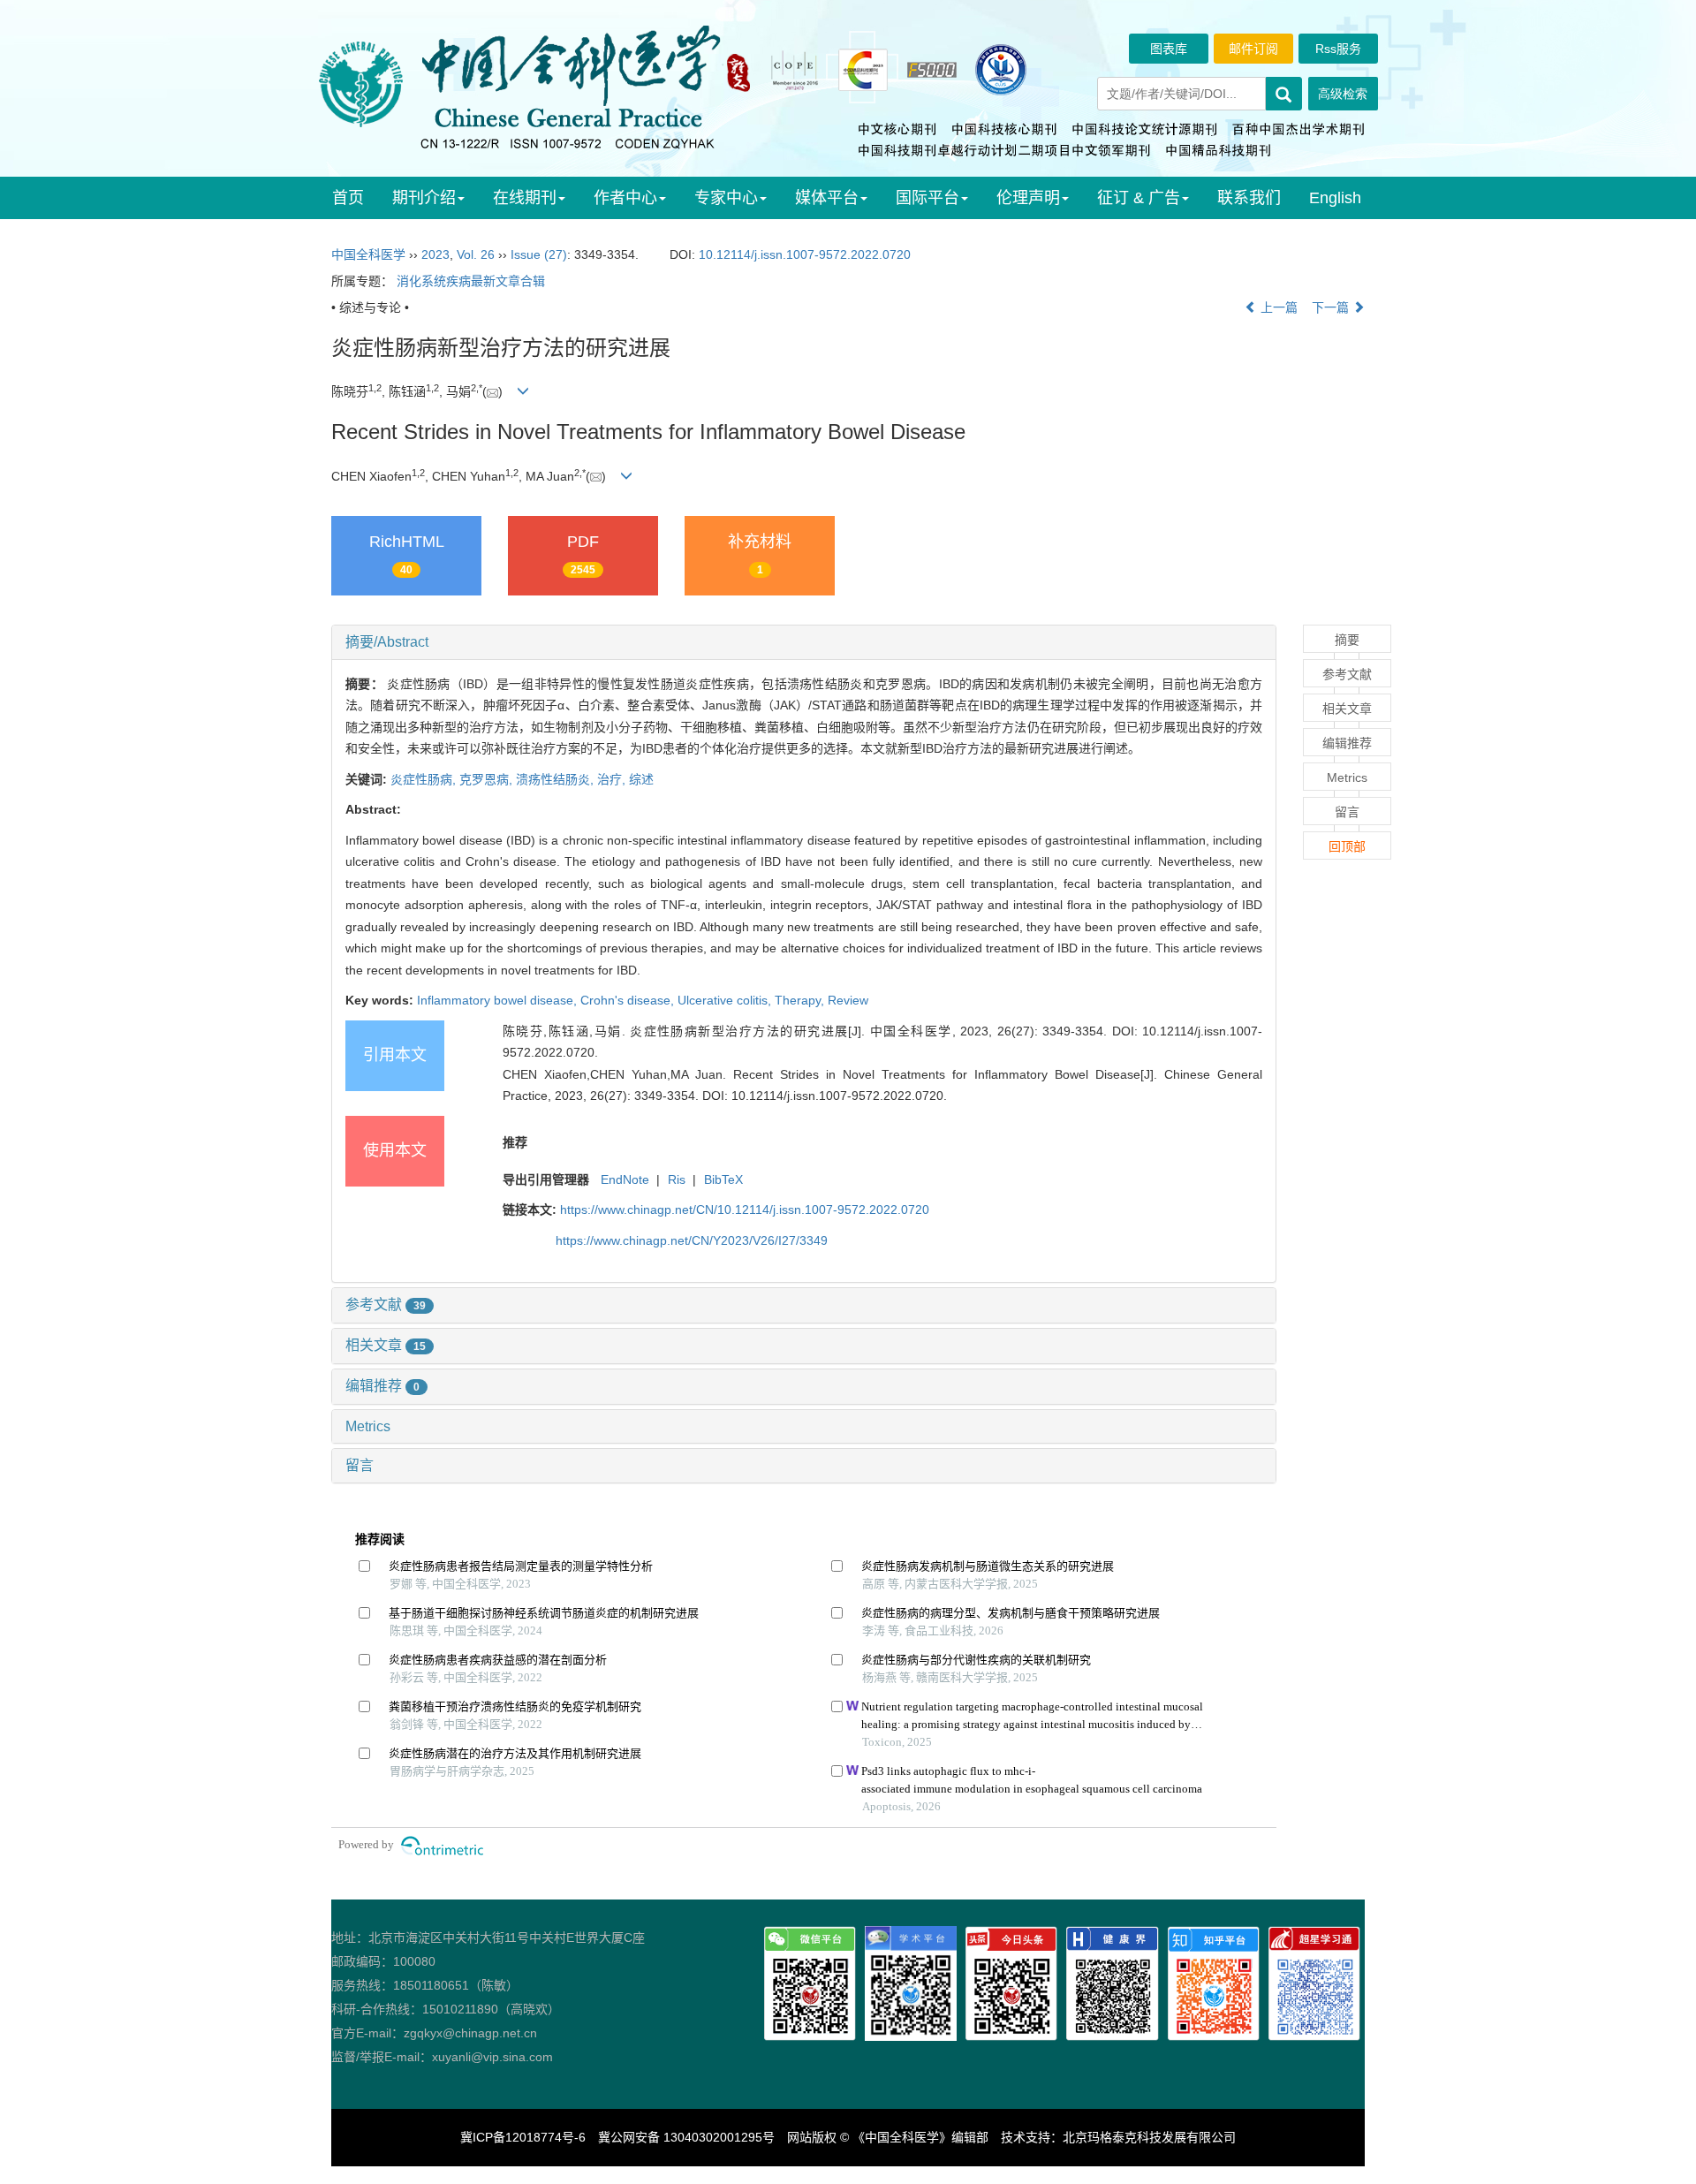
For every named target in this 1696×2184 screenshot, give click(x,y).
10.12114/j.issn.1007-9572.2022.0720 (805, 254)
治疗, (613, 779)
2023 (435, 254)
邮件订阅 (1253, 49)
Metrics (368, 1426)
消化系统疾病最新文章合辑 (471, 281)
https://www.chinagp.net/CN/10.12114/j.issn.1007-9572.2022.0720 (745, 1210)
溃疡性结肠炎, (556, 779)
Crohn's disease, (629, 1000)
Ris (677, 1179)
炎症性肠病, (425, 779)
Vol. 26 (476, 254)
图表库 (1169, 49)
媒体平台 (827, 198)
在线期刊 (525, 198)
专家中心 (726, 198)
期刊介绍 (424, 198)
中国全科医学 (368, 254)
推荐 (515, 1142)
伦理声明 (1028, 198)
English (1335, 198)
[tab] (804, 642)
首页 (348, 198)
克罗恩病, (488, 779)
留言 (360, 1465)
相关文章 (386, 1345)
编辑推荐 (382, 1386)
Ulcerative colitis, (726, 1000)
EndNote (625, 1179)
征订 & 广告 (1139, 198)
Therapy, (801, 1000)
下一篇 (1332, 307)
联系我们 (1249, 198)
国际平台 (927, 198)
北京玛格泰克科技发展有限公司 (1149, 2137)
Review (848, 1000)
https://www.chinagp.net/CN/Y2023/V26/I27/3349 (692, 1240)
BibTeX (723, 1179)
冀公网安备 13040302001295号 (686, 2137)
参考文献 (386, 1304)
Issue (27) (539, 254)
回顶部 (1347, 846)
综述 (641, 779)
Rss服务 (1338, 49)
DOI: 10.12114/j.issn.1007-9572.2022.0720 (823, 1096)
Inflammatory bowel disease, (499, 1000)
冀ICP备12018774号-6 (523, 2137)
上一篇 (1277, 307)
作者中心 (625, 198)
